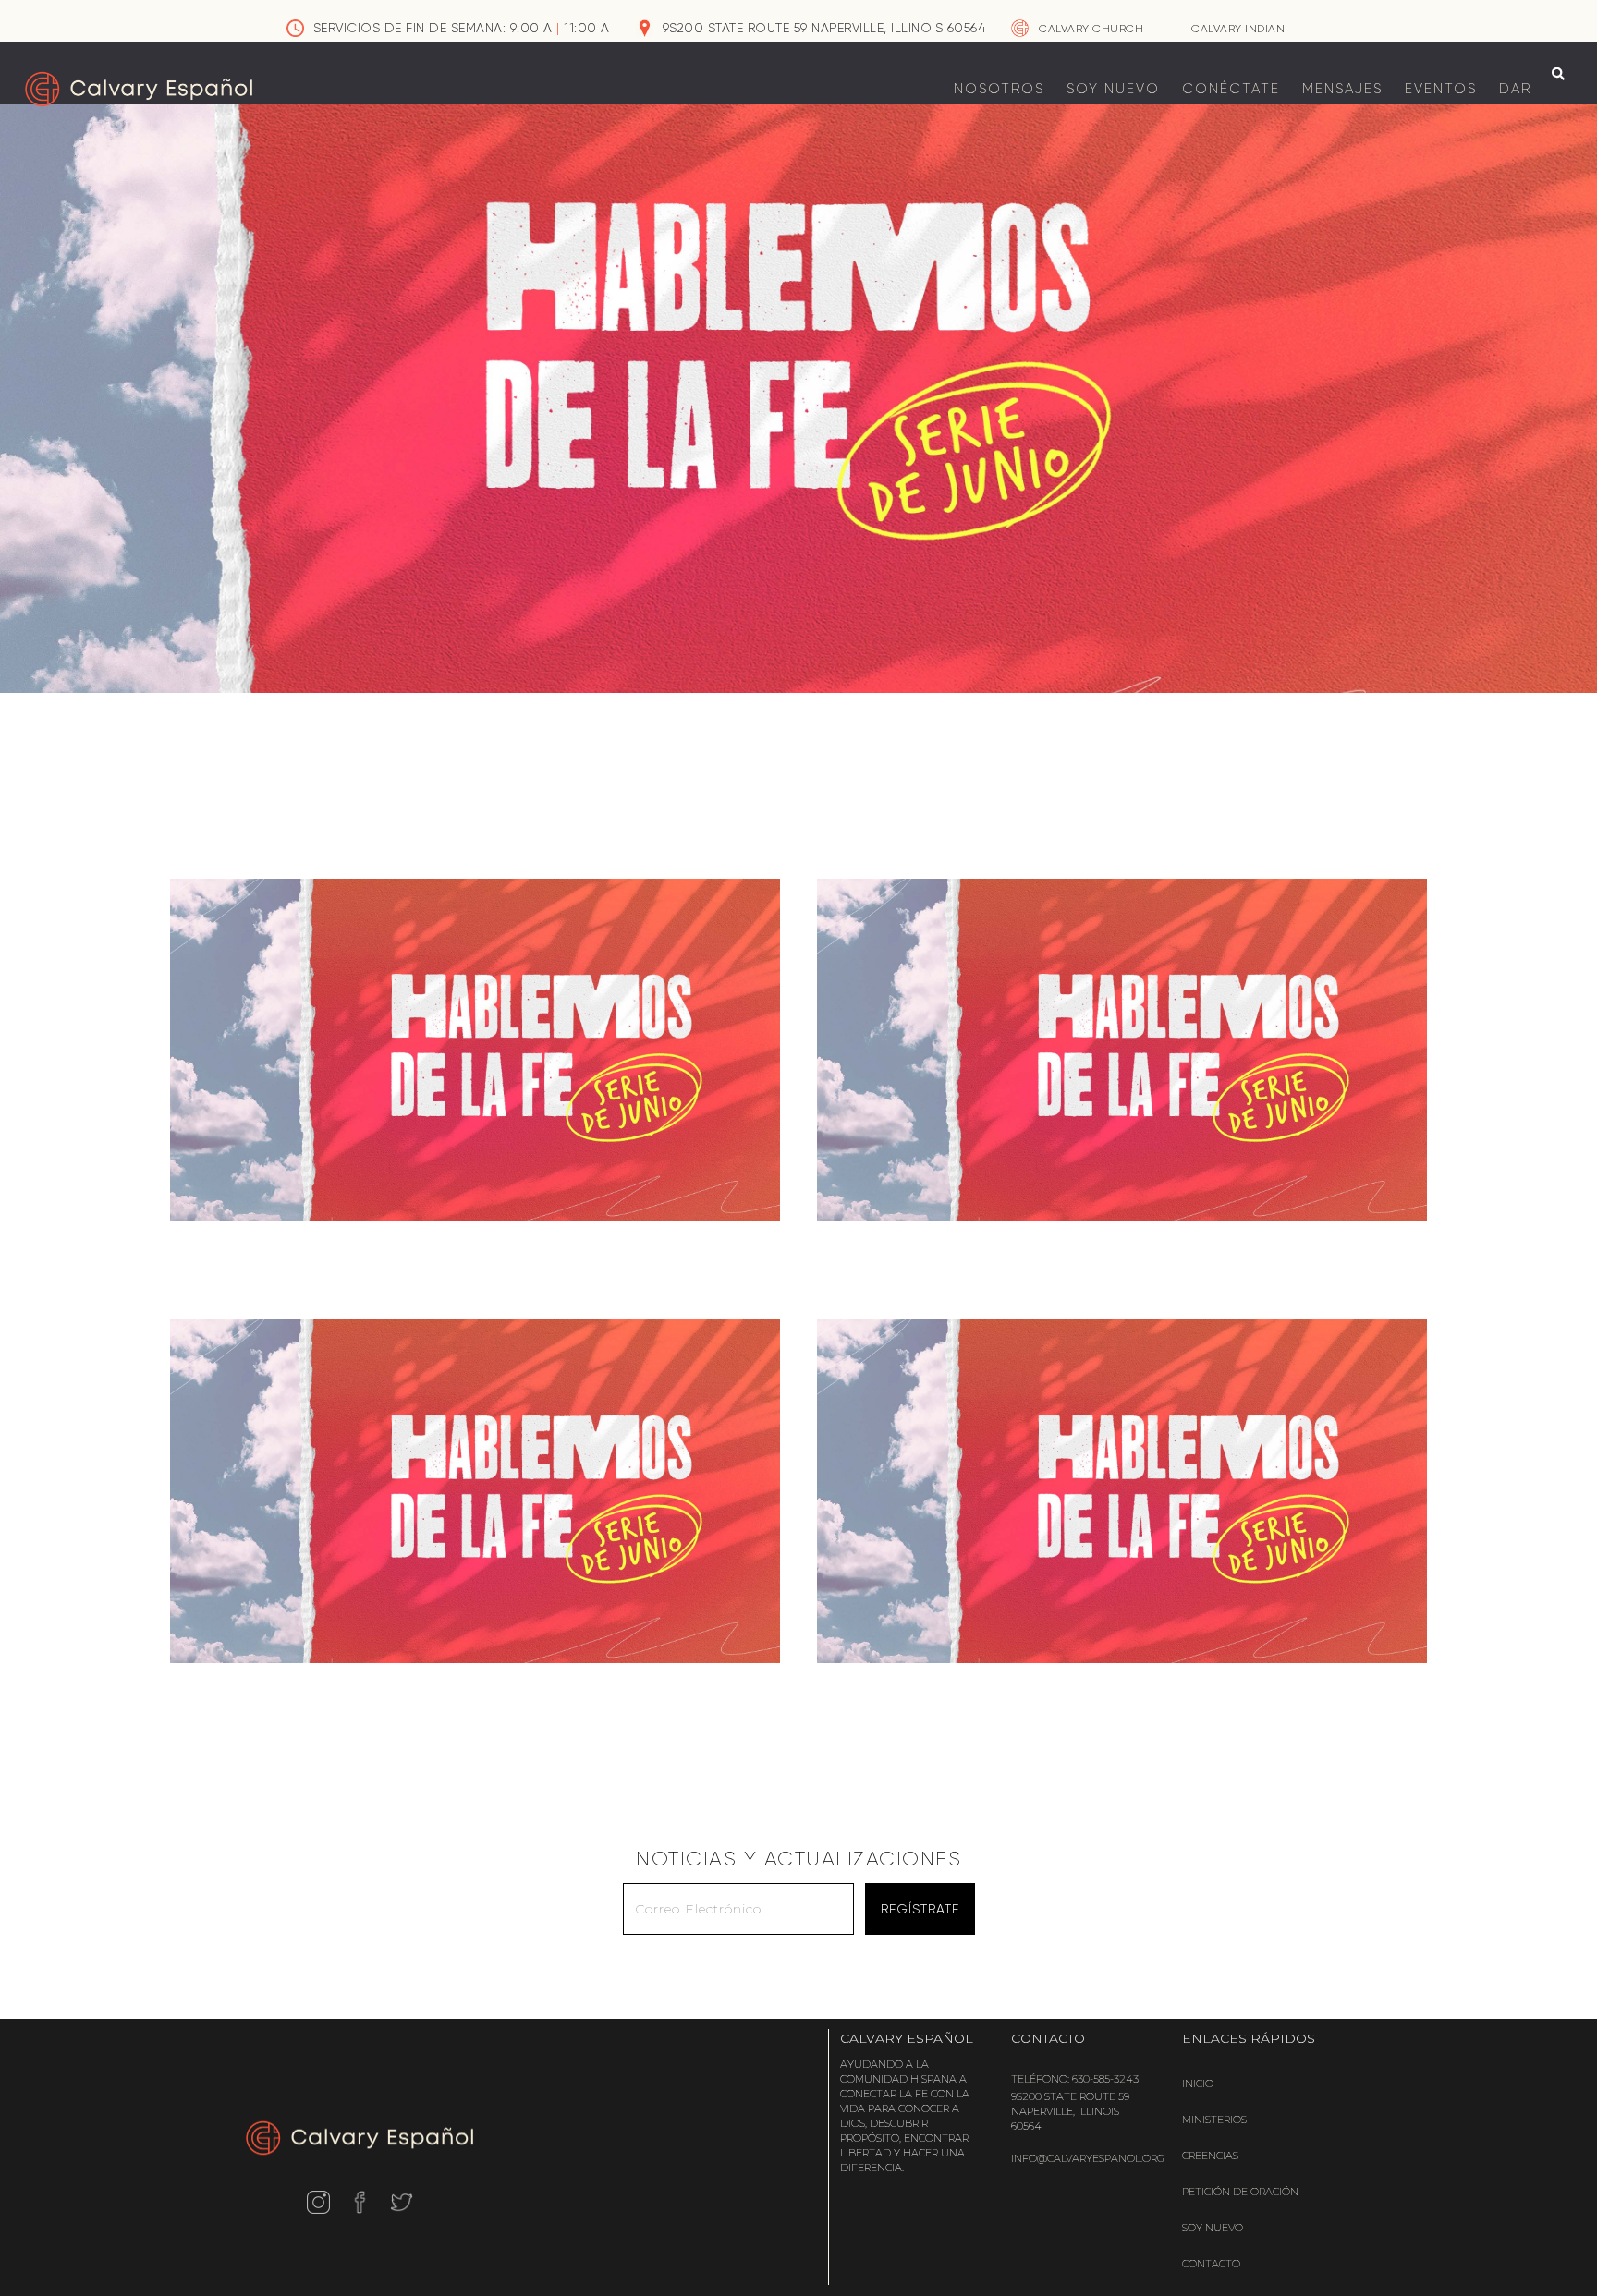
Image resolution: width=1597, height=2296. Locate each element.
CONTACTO (1211, 2264)
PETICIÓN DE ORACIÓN (1240, 2192)
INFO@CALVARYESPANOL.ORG (1088, 2158)
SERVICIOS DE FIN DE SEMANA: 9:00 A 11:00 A (462, 28)
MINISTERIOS (1214, 2120)
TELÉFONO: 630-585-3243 (1075, 2079)
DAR (1515, 89)
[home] (139, 89)
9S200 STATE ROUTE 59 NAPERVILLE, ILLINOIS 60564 (824, 28)
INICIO (1198, 2083)
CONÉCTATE (1231, 89)
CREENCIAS (1210, 2156)
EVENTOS (1441, 89)
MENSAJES (1342, 89)
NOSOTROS (999, 89)
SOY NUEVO (1113, 89)
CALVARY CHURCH (1091, 29)
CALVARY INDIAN (1238, 29)
